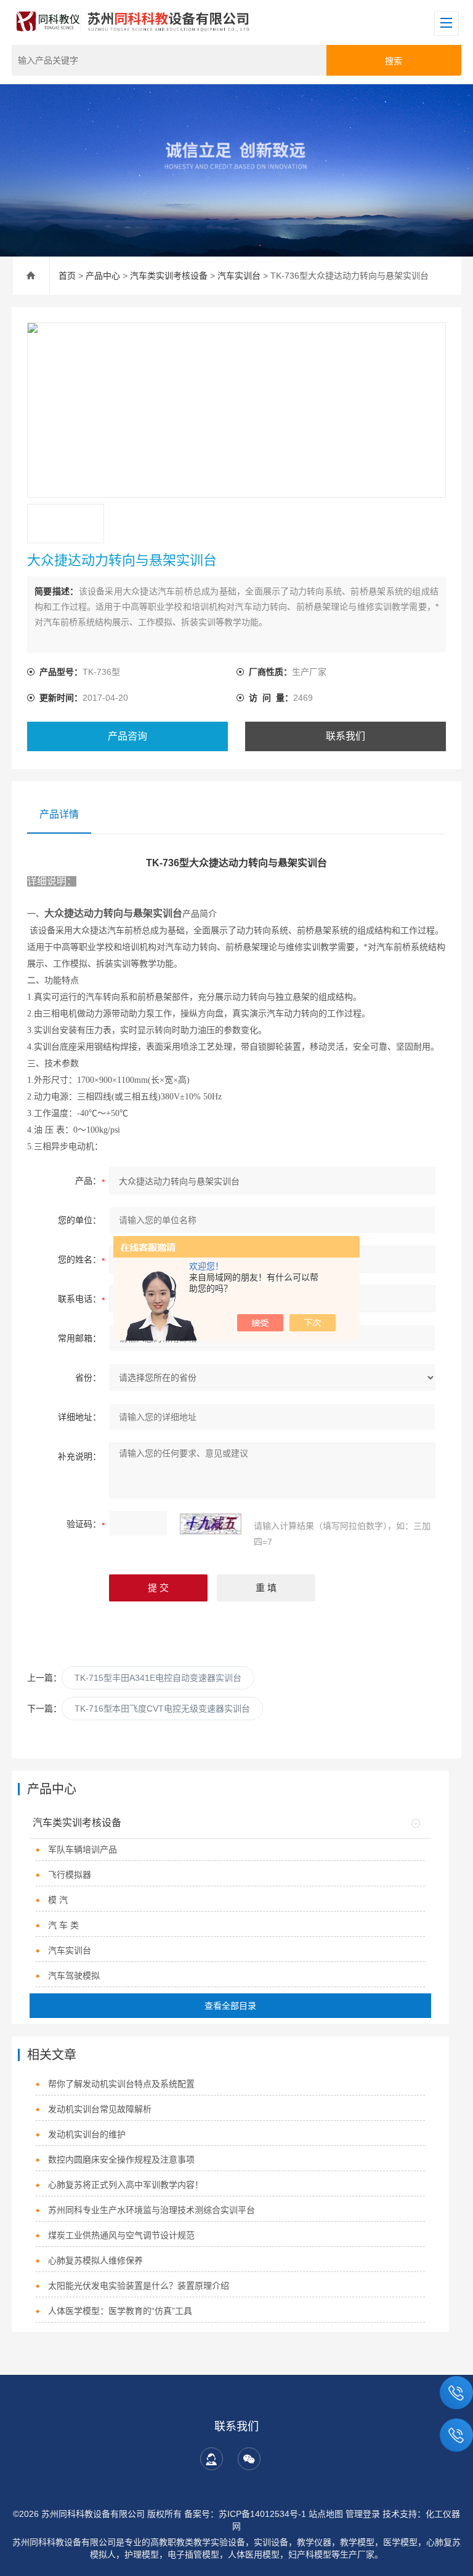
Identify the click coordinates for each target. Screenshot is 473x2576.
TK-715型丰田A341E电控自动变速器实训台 (158, 1678)
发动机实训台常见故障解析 (100, 2109)
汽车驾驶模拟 (74, 1976)
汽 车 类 (63, 1925)
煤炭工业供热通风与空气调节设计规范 (121, 2235)
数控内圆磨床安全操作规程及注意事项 (121, 2159)
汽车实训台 (239, 276)
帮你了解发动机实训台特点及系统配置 (121, 2084)
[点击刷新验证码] (211, 1524)
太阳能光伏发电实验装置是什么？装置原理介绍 (139, 2286)
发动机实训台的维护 (87, 2134)
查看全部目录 (230, 2006)
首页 (67, 276)
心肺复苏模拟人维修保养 (95, 2260)
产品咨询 (127, 736)
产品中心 (103, 276)
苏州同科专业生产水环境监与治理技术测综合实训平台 (152, 2210)
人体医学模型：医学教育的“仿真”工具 (120, 2311)
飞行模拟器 (70, 1875)
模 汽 (58, 1900)
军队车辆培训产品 (83, 1849)
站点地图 (326, 2514)
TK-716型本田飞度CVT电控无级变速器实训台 (162, 1709)
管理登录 (363, 2514)
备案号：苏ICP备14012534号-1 (245, 2514)
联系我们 (346, 736)
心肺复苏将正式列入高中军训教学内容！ (126, 2185)
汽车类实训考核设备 (169, 276)
